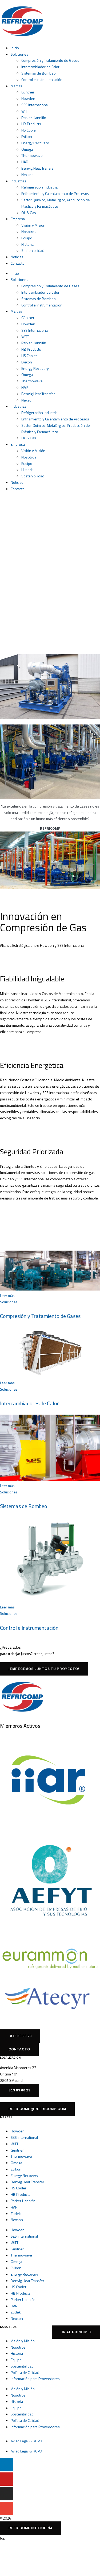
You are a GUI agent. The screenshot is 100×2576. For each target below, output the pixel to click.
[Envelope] (7, 2508)
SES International (35, 105)
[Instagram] (7, 2494)
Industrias (19, 181)
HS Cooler (29, 130)
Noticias (17, 257)
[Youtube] (7, 2479)
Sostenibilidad (33, 250)
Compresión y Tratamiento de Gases (50, 60)
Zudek (16, 2213)
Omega (27, 149)
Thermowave (32, 155)
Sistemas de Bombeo (39, 73)
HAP (25, 162)
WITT (25, 111)
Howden (28, 98)
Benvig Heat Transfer (38, 168)
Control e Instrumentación (42, 79)
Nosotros (29, 232)
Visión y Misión (33, 225)
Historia (27, 244)
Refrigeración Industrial (40, 187)
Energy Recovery (35, 143)
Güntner (28, 92)
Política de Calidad (25, 2372)
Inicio (15, 48)
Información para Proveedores (35, 2379)
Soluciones (19, 54)
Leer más (7, 1295)
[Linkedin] (7, 2464)
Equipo (27, 238)
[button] (31, 2528)
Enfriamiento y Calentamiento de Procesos (55, 193)
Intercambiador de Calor (40, 67)
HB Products (31, 124)
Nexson (27, 175)
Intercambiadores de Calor (29, 1403)
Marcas (16, 86)
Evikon (27, 136)
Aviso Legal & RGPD (26, 2441)
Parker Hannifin (34, 118)
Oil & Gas (29, 213)
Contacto (18, 263)
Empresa (18, 219)
